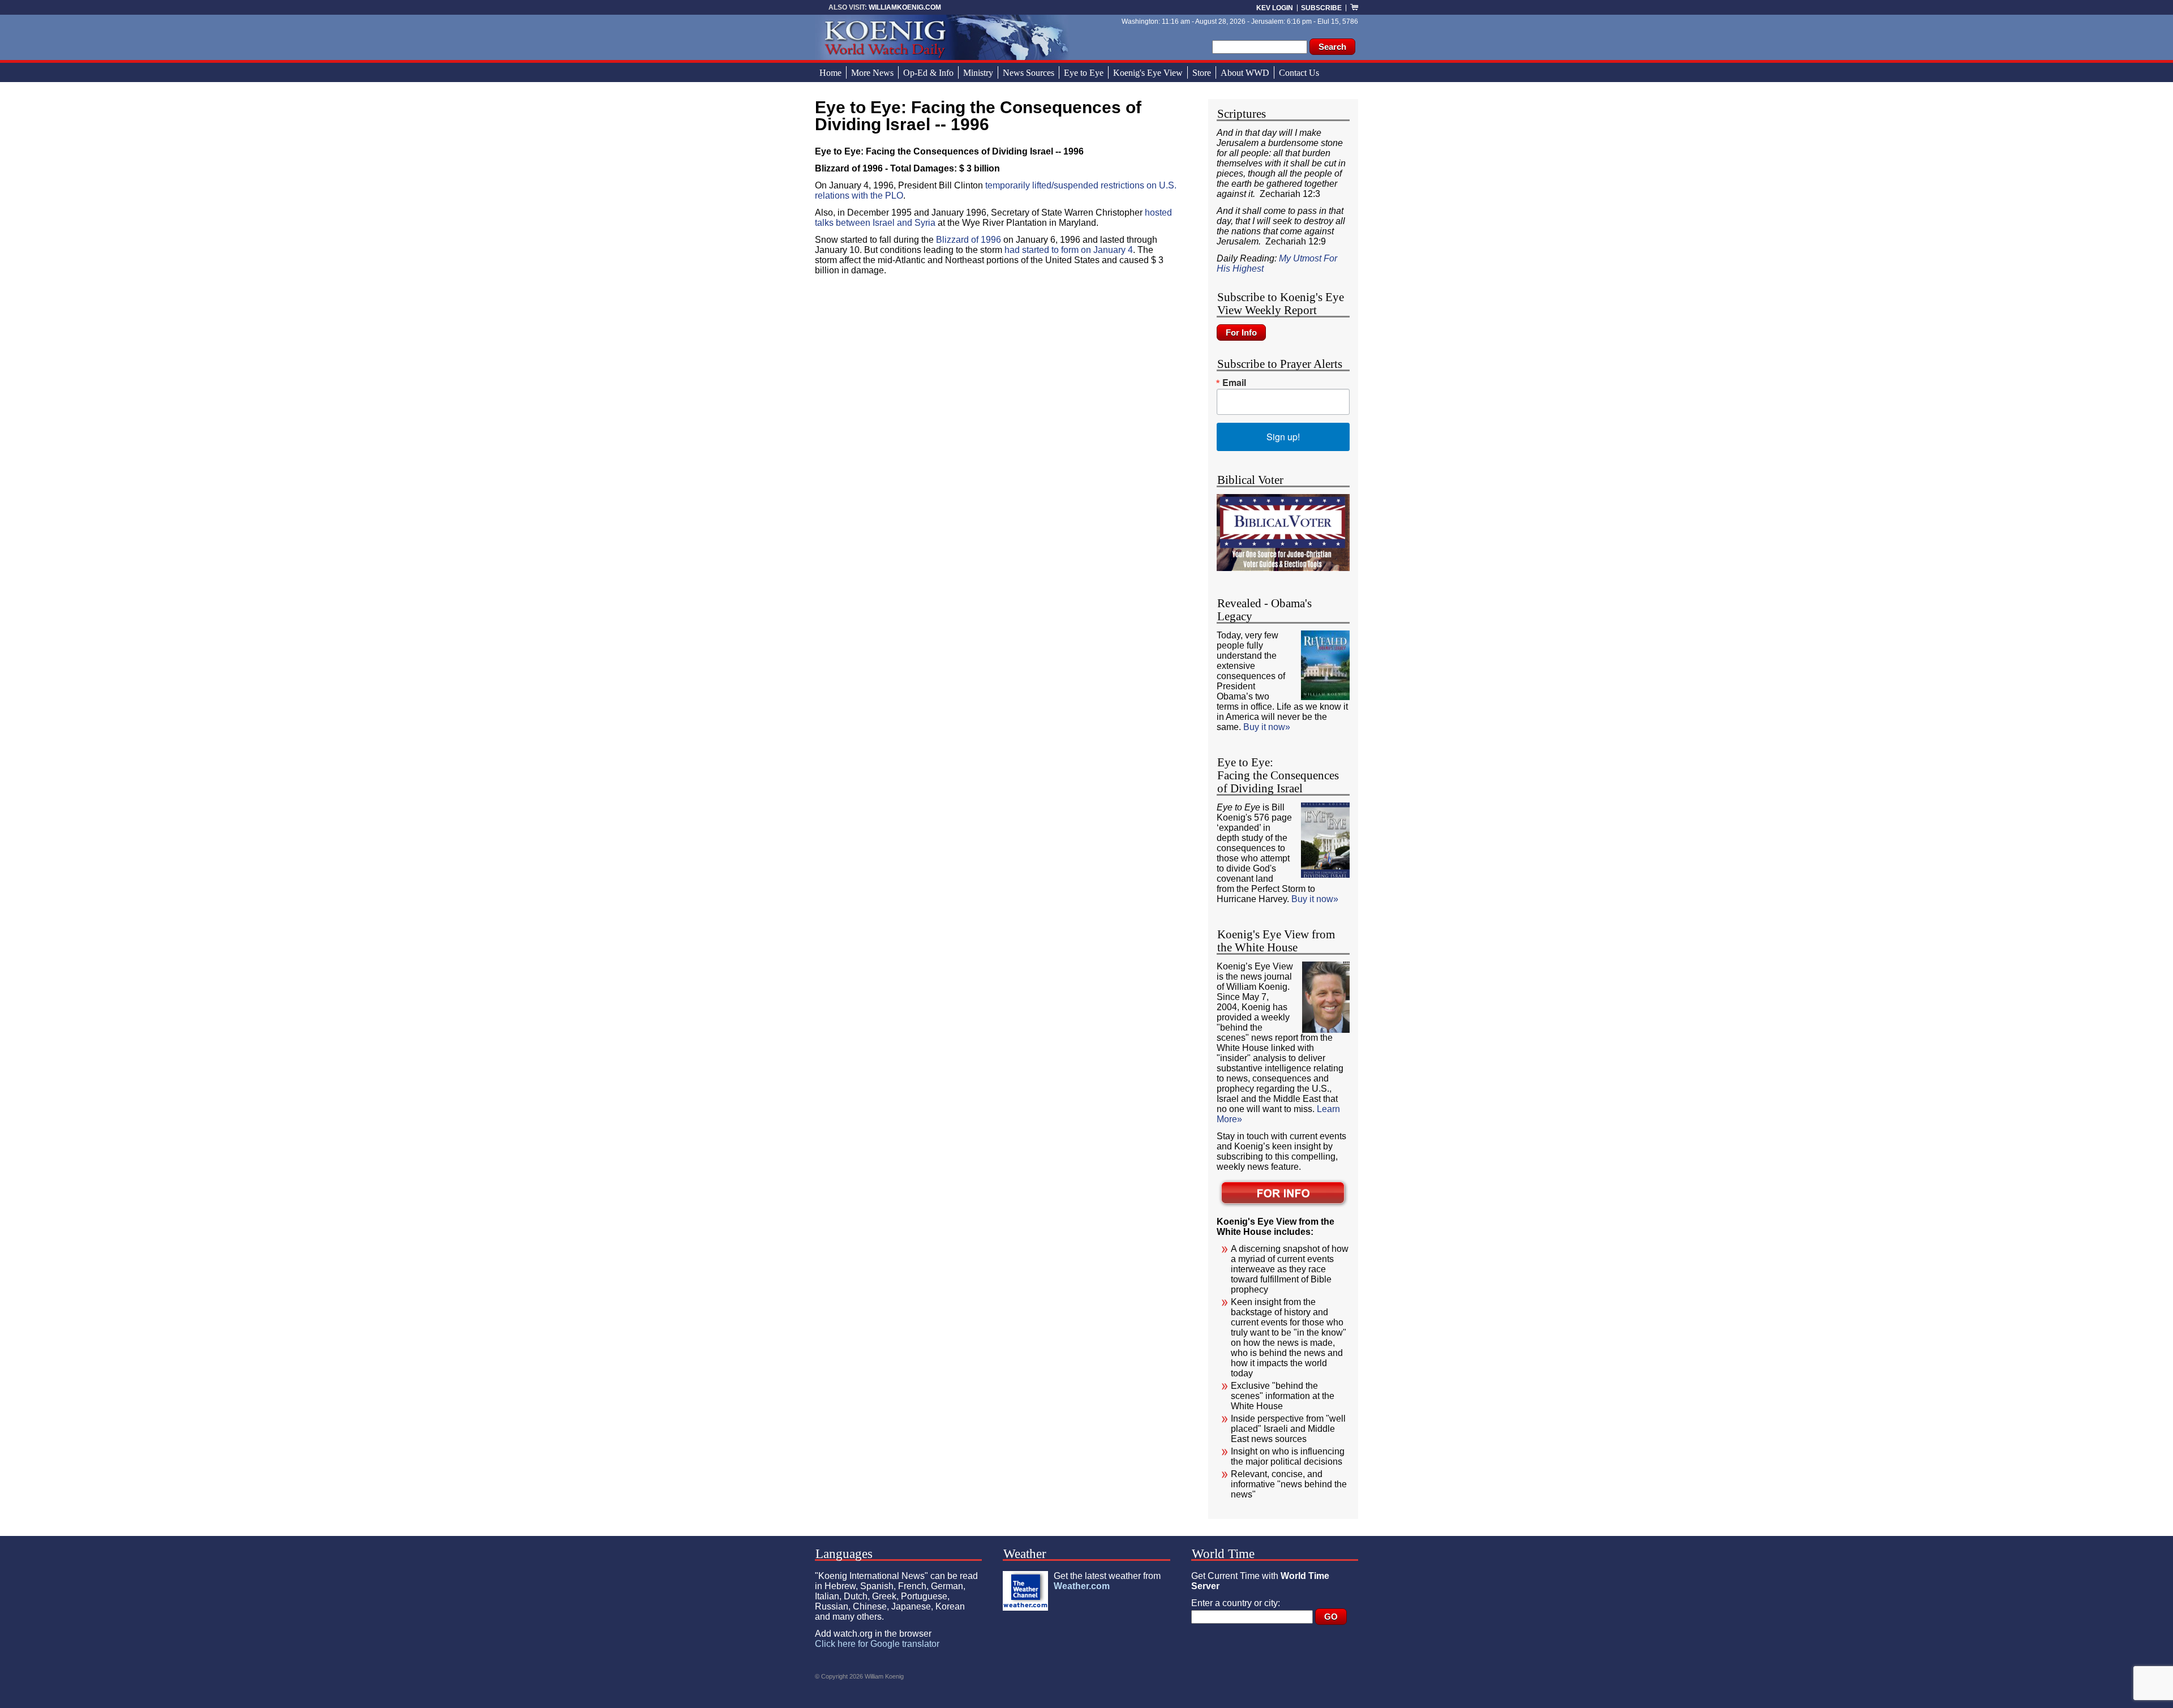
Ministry (978, 73)
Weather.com (1082, 1586)
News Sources (1028, 73)
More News (872, 73)
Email (1234, 383)
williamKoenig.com (905, 7)
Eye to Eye (1084, 73)
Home (830, 73)
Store (1202, 73)
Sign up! (1283, 437)
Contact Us (1299, 73)
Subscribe (1321, 8)
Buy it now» (1267, 727)
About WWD (1245, 73)
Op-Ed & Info (928, 73)
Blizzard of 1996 (969, 240)
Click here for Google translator (877, 1644)
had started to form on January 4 (1069, 250)
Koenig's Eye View (1148, 73)
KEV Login (1275, 8)
